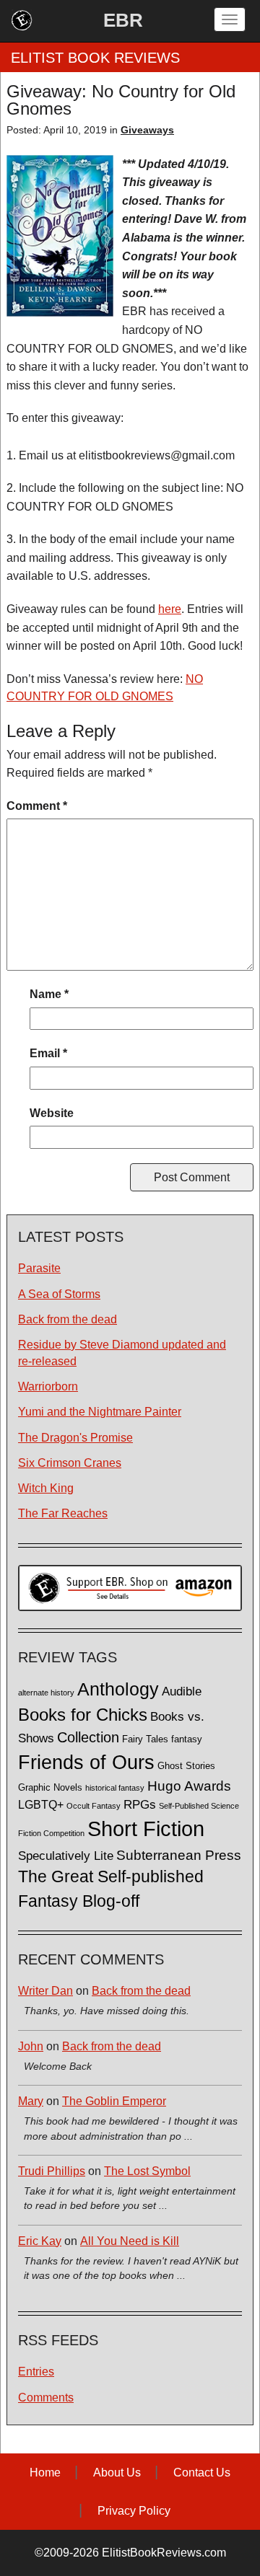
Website (52, 1113)
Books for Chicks (83, 1715)
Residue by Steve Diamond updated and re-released (122, 1353)
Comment (37, 806)
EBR (123, 20)
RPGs (140, 1805)
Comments (46, 2398)
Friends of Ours (86, 1763)
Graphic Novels (50, 1788)
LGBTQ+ (41, 1804)
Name (49, 994)
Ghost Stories (186, 1766)
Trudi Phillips (52, 2171)
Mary (31, 2101)
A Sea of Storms (59, 1294)
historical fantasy (115, 1788)
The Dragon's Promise (75, 1438)
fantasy (187, 1739)
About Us (117, 2473)
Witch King (46, 1488)
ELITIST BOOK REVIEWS (95, 58)
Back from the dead (68, 1319)
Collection (88, 1737)
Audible (182, 1691)
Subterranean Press (179, 1855)
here (170, 609)
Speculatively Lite (66, 1856)
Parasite (39, 1268)
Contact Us (202, 2473)
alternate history (46, 1693)
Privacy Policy (134, 2511)
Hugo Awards (189, 1786)
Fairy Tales (145, 1739)
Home (45, 2473)
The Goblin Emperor (114, 2101)
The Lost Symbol (147, 2171)
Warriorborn (48, 1386)
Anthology (118, 1689)
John (31, 2046)
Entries (36, 2372)
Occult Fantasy (94, 1806)
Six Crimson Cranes (70, 1463)
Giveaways (147, 130)
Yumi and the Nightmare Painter (100, 1412)
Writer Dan (45, 1991)
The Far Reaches (63, 1513)
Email (48, 1053)
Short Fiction (146, 1829)
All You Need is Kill (130, 2241)
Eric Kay (40, 2241)
